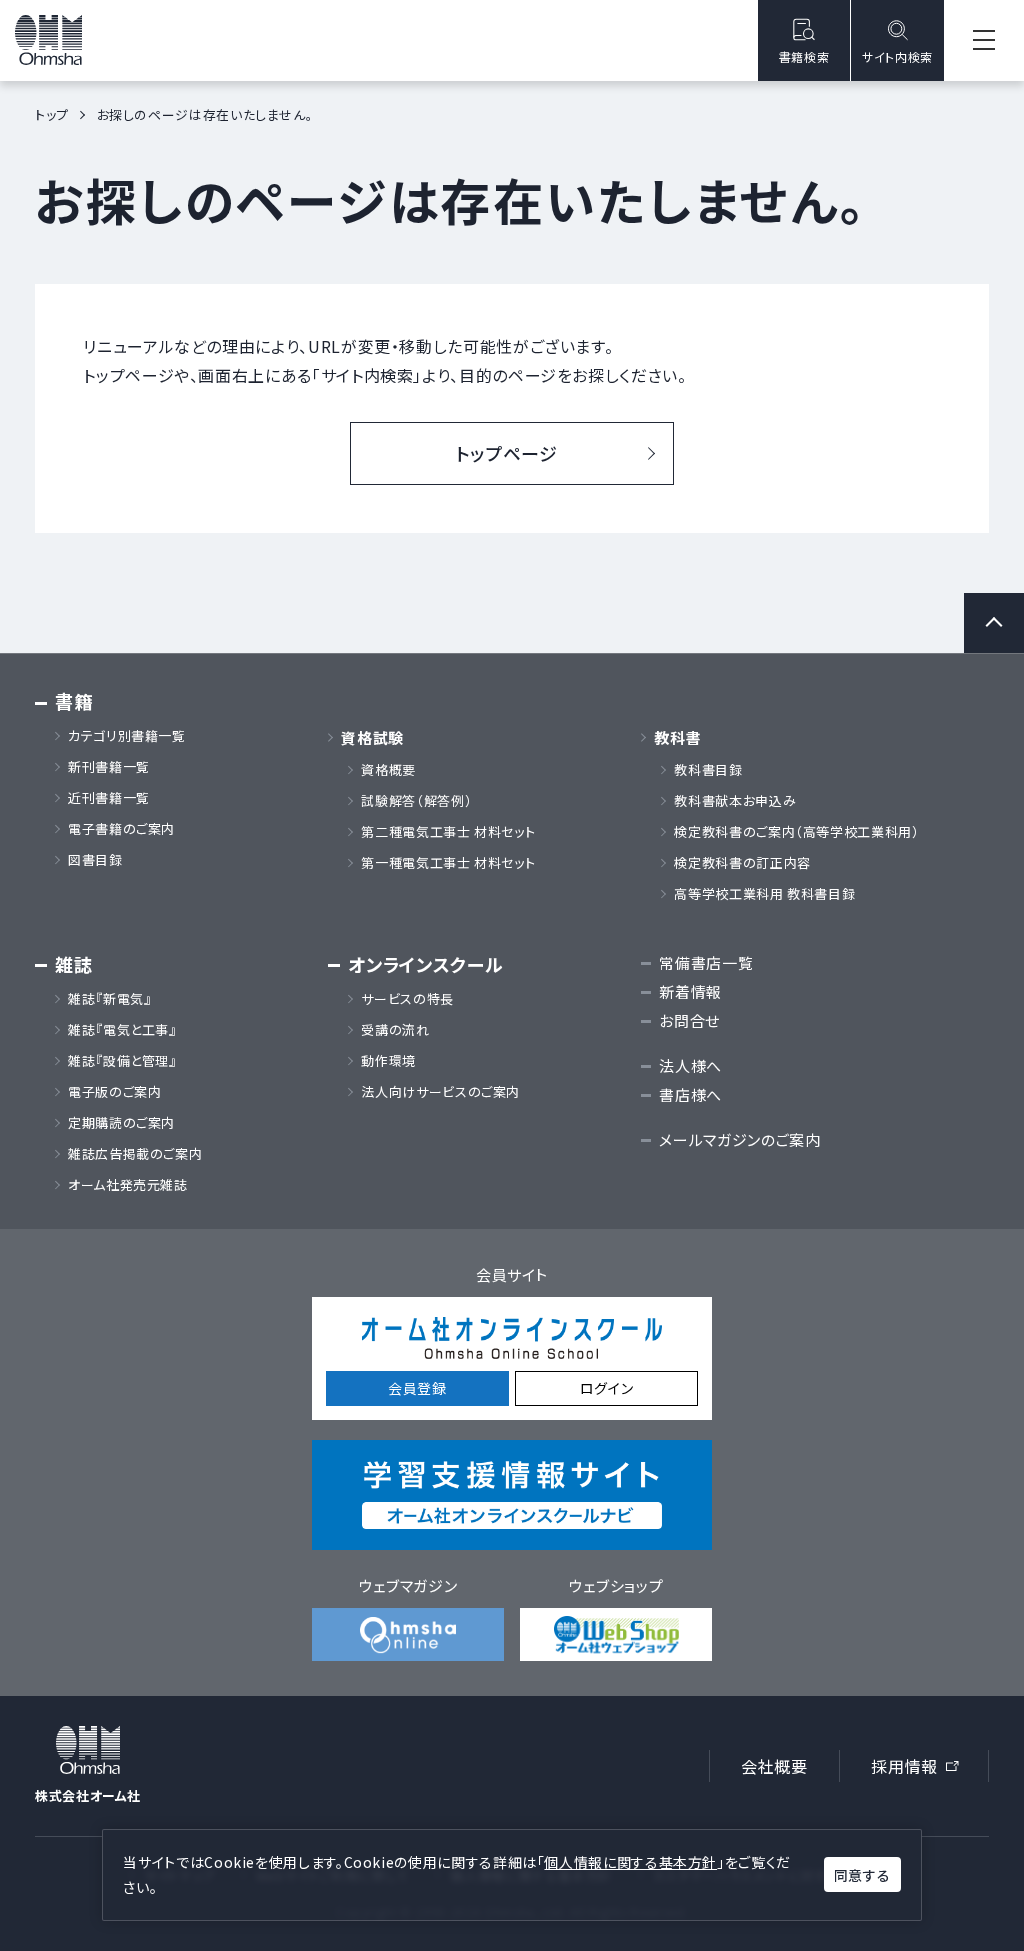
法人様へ (690, 1065)
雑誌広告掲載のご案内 (142, 1154)
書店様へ (690, 1094)
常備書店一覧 (706, 962)
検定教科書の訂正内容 (742, 863)
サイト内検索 (897, 56)
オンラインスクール (425, 964)
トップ (52, 114)
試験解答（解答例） (416, 801)
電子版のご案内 (114, 1092)
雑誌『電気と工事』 (122, 1030)
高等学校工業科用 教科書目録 (764, 894)
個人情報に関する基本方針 (630, 1862)
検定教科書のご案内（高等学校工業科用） (796, 832)
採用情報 (921, 1769)
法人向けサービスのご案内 (440, 1092)
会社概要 (774, 1766)
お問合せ (689, 1020)
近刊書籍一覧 (109, 798)
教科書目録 (708, 770)
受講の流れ (395, 1030)
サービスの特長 (407, 999)
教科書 (677, 737)
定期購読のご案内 (121, 1123)
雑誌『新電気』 (109, 999)
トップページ (507, 453)
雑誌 (73, 964)
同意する (862, 1875)
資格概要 (388, 770)
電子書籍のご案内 (121, 829)
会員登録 (417, 1388)
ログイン (607, 1388)
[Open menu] (984, 40)
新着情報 (690, 991)
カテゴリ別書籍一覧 (127, 736)
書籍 (73, 701)
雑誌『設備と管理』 (122, 1061)
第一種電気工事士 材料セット (448, 863)
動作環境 (388, 1061)
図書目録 (95, 860)
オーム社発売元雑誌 (128, 1185)
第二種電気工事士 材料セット (448, 832)
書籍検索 (804, 56)
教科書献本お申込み (735, 801)
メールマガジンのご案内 (739, 1139)
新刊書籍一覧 (109, 767)
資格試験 (372, 737)
